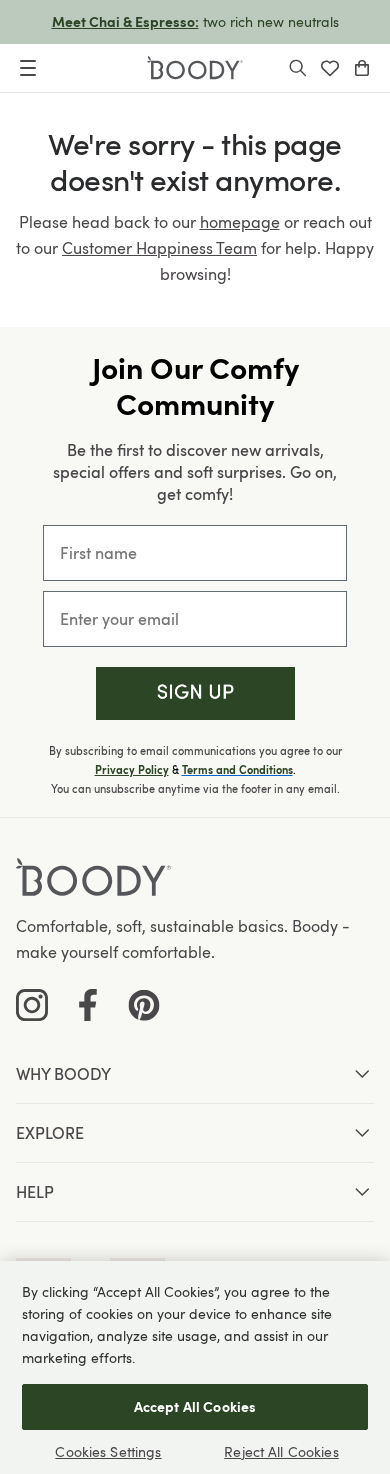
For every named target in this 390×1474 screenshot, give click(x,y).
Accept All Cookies (195, 1406)
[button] (195, 693)
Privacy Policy (132, 770)
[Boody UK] (195, 68)
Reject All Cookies (281, 1451)
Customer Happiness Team (159, 248)
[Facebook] (88, 1005)
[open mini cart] (362, 68)
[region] (195, 1367)
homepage (240, 222)
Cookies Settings (108, 1451)
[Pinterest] (144, 1005)
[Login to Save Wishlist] (330, 68)
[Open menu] (28, 68)
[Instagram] (32, 1005)
